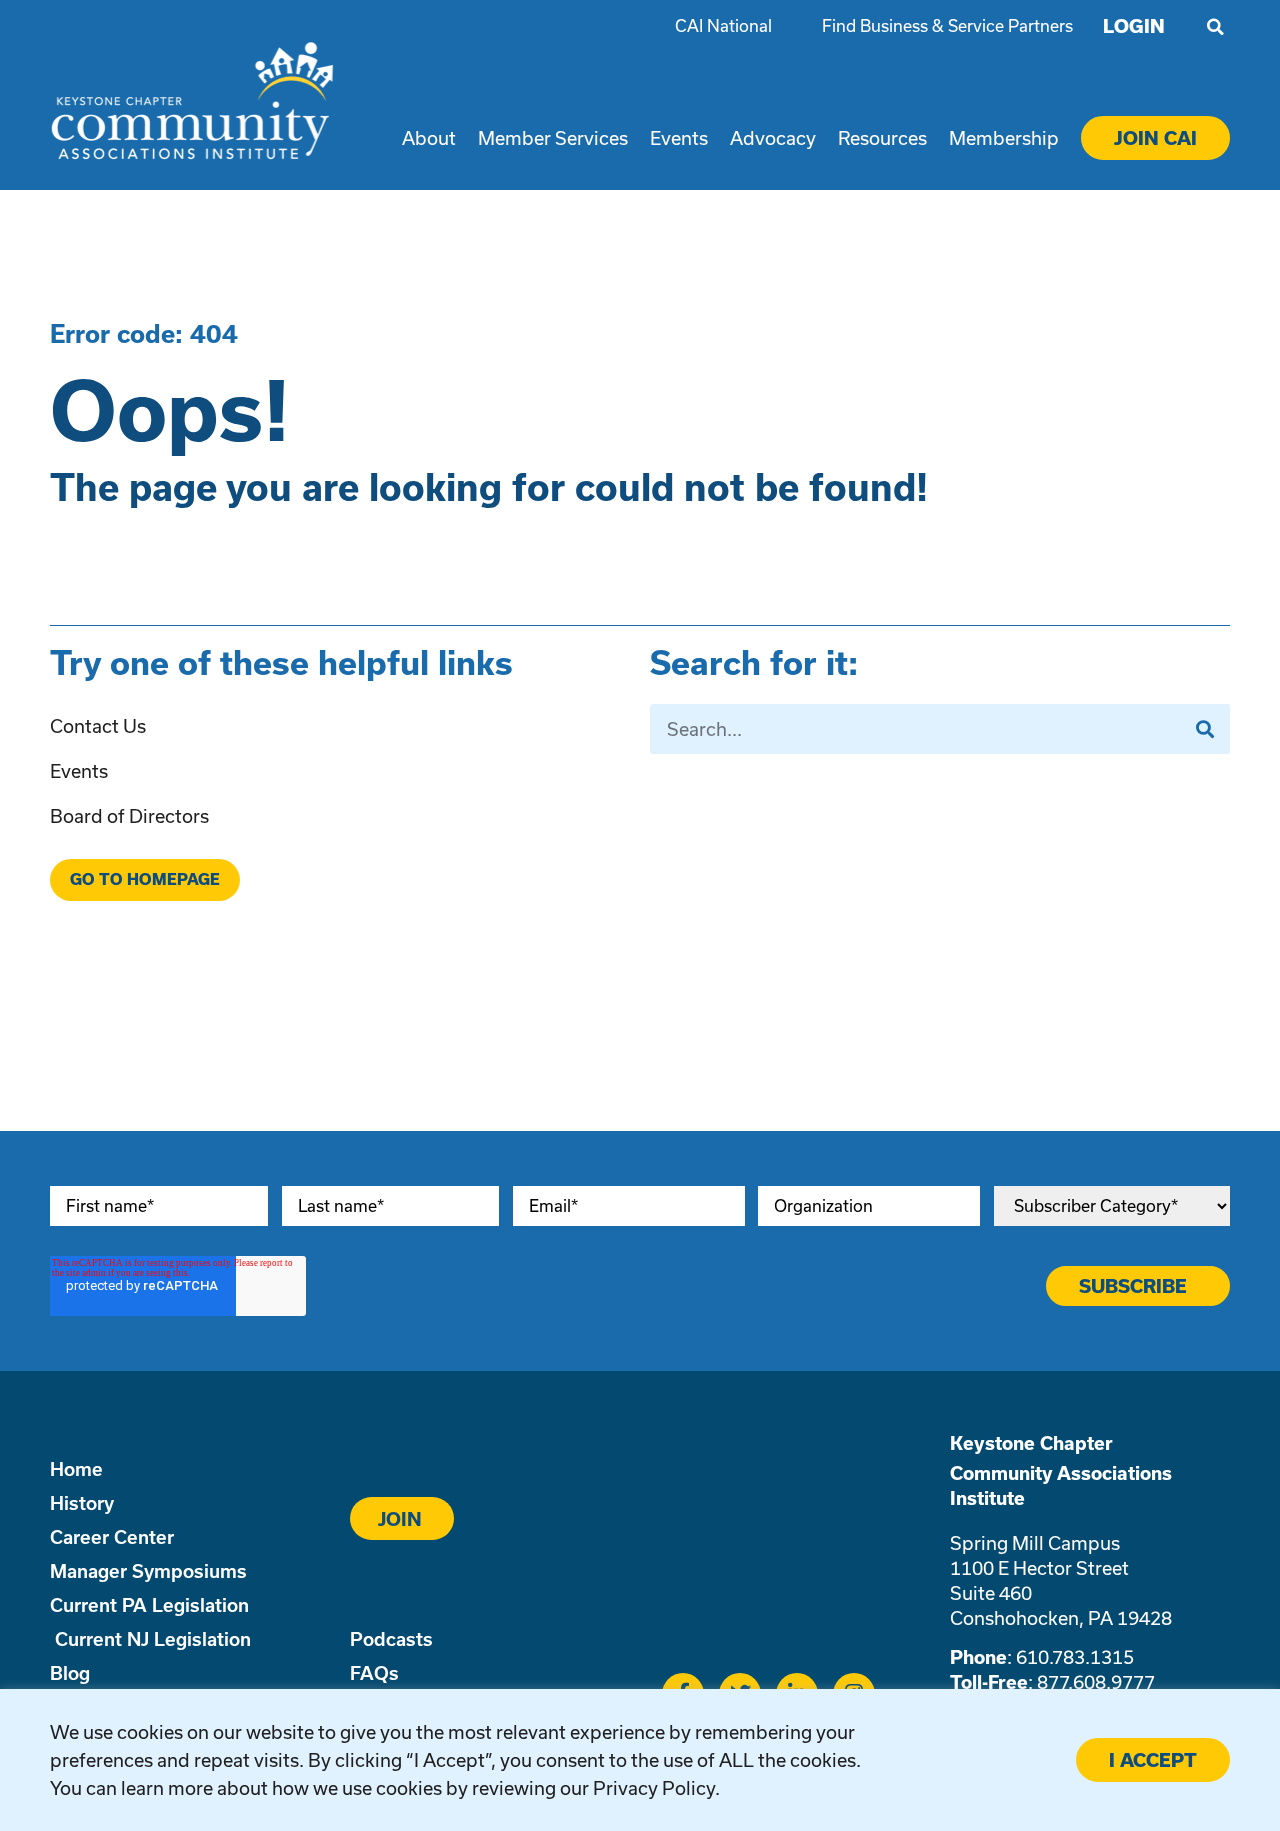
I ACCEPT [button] (1153, 1760)
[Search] (1205, 729)
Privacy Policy (654, 1788)
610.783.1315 (1075, 1657)
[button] (1215, 27)
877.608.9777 (1096, 1682)
